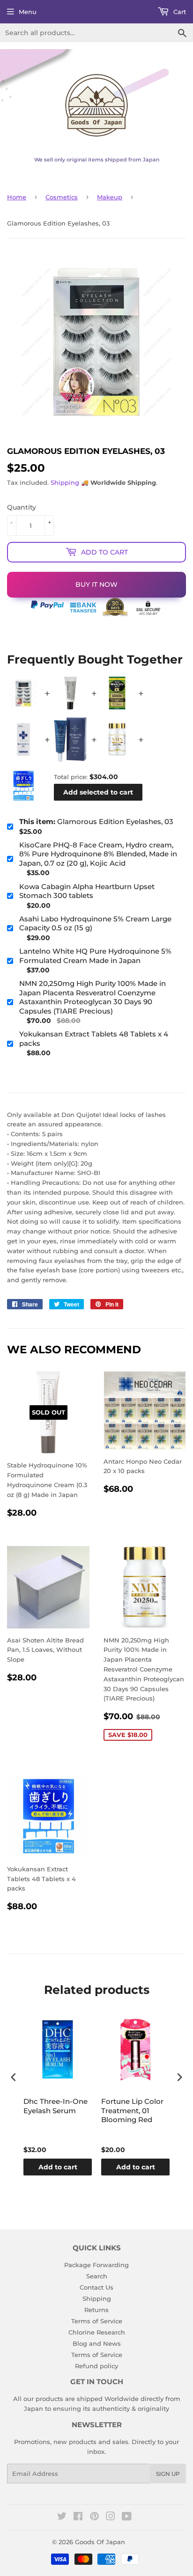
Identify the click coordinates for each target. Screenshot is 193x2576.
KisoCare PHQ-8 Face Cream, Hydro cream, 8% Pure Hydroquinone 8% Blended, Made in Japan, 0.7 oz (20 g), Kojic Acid (98, 854)
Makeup (110, 197)
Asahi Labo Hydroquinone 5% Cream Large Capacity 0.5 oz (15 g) (95, 923)
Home (17, 197)
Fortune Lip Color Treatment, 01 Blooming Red (132, 2110)
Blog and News (97, 2343)
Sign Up (168, 2474)
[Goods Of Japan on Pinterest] (94, 2518)
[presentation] (14, 2077)
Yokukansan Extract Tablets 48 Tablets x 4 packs (94, 1039)
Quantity (22, 507)
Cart (179, 12)
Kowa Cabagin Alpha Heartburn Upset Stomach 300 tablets (87, 891)
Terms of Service (97, 2321)
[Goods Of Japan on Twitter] (62, 2518)
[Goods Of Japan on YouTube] (127, 2518)
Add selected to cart (98, 792)
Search (97, 2276)
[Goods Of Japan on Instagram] (111, 2518)
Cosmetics (62, 197)
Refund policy (96, 2366)
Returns (96, 2310)
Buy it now (96, 584)
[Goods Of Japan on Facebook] (78, 2518)
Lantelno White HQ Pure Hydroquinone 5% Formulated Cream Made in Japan (95, 956)
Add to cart (58, 2167)
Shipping (65, 482)
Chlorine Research (97, 2332)
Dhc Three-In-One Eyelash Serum (56, 2106)
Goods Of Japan (100, 2542)
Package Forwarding (96, 2265)
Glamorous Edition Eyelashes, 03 (96, 821)
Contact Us (96, 2287)
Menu (28, 12)
